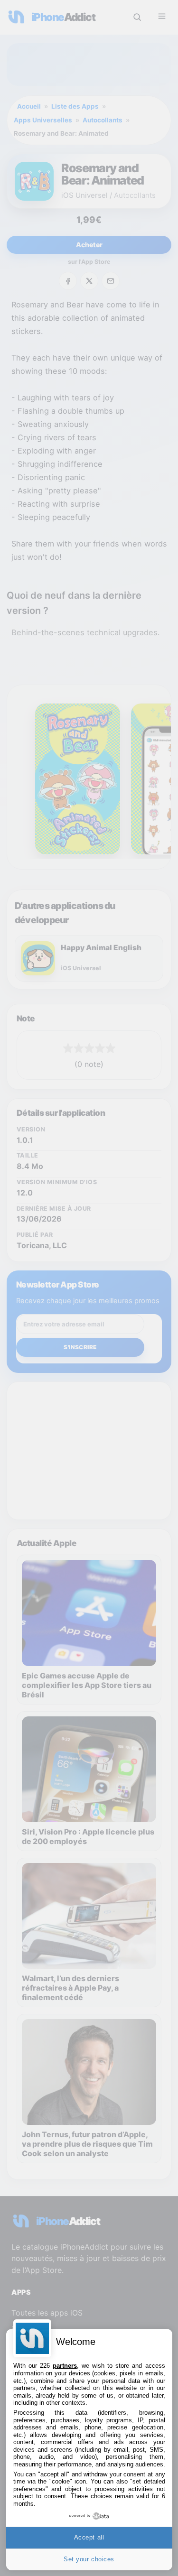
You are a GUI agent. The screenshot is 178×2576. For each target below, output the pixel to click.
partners (65, 2366)
